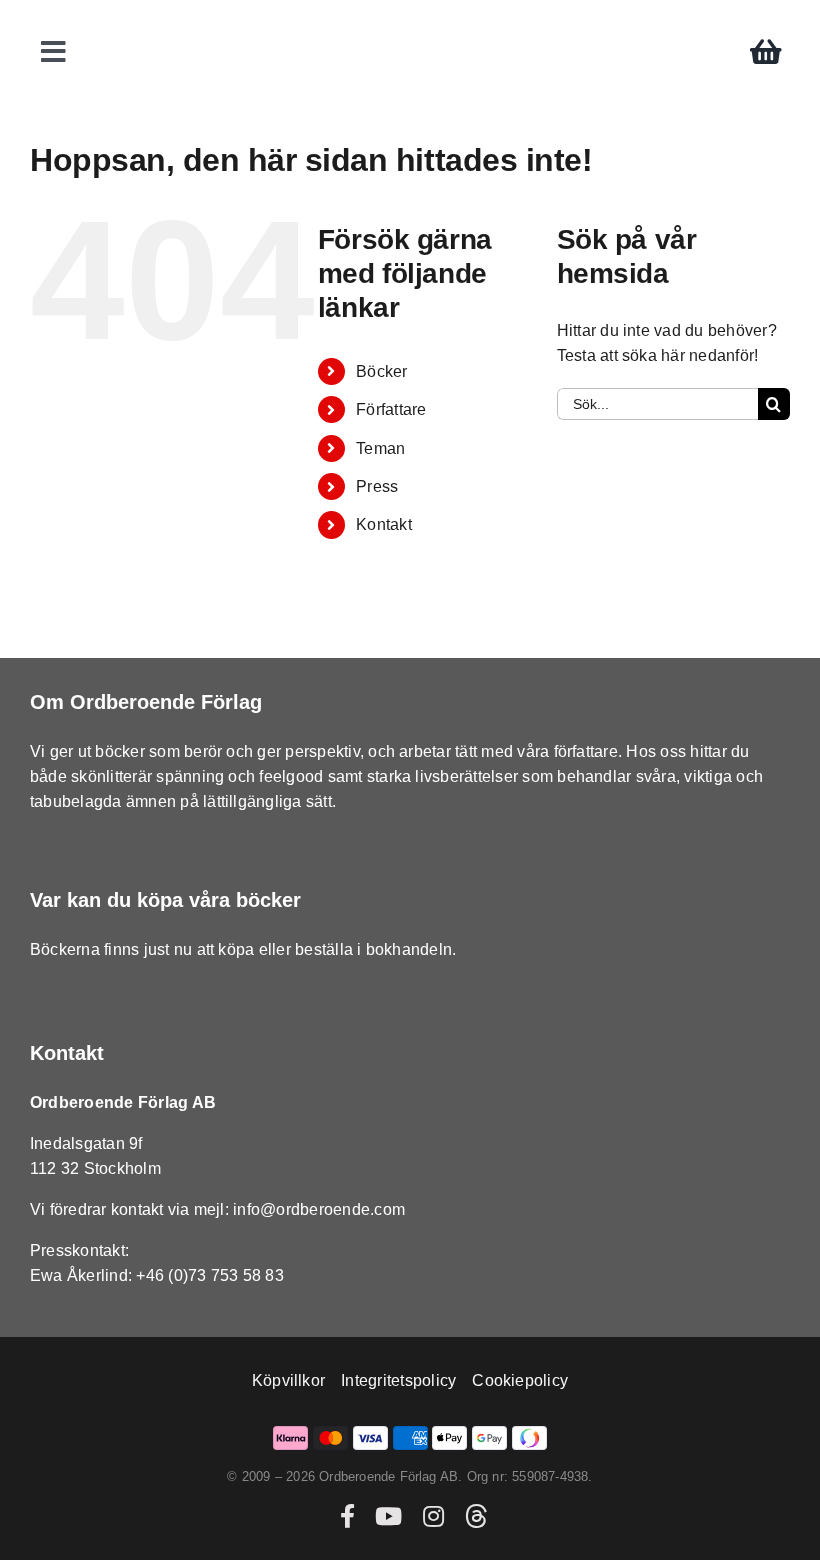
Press (377, 486)
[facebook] (347, 1516)
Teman (380, 448)
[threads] (476, 1516)
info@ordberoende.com (319, 1209)
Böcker (381, 371)
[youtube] (388, 1516)
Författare (391, 409)
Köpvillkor (288, 1380)
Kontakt (384, 524)
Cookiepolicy (520, 1380)
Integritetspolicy (398, 1380)
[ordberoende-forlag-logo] (410, 21)
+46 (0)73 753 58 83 (210, 1275)
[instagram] (433, 1516)
